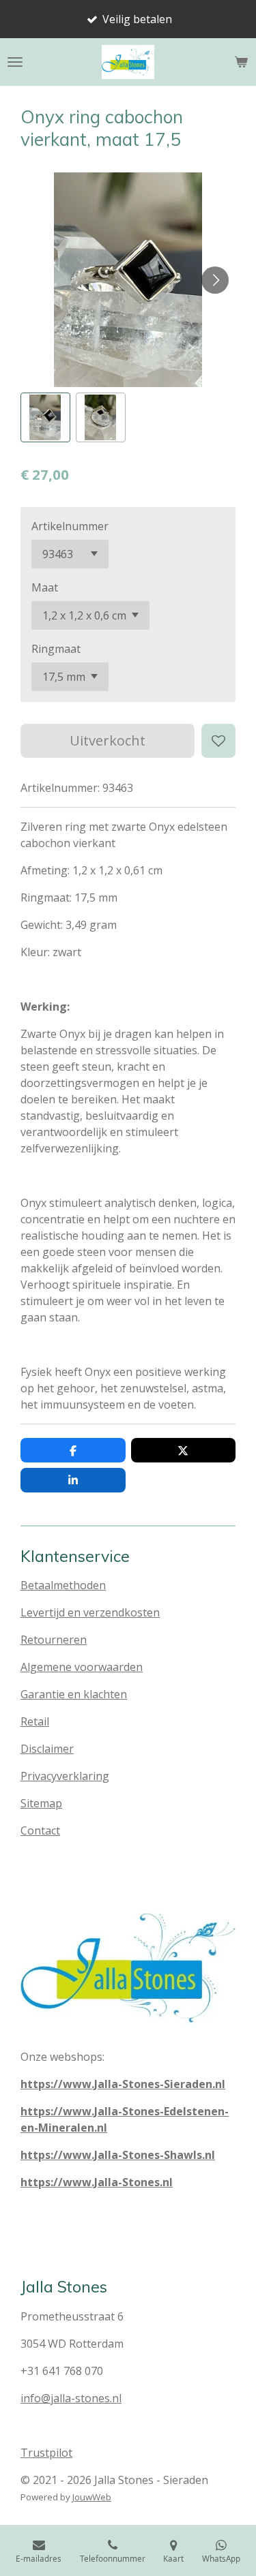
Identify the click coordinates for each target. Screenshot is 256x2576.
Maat (45, 587)
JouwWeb (92, 2497)
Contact (40, 1830)
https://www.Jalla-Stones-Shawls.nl (118, 2155)
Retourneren (54, 1640)
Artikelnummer (70, 526)
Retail (35, 1721)
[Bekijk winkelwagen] (241, 62)
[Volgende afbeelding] (215, 280)
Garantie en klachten (74, 1694)
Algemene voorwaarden (82, 1667)
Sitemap (41, 1803)
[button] (45, 417)
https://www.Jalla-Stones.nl (97, 2182)
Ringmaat (56, 649)
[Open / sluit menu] (15, 62)
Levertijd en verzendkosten (90, 1612)
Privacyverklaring (65, 1776)
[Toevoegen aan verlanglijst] (218, 741)
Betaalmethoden (63, 1585)
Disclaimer (47, 1749)
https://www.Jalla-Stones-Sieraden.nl (123, 2084)
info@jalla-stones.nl (71, 2398)
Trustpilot (46, 2453)
